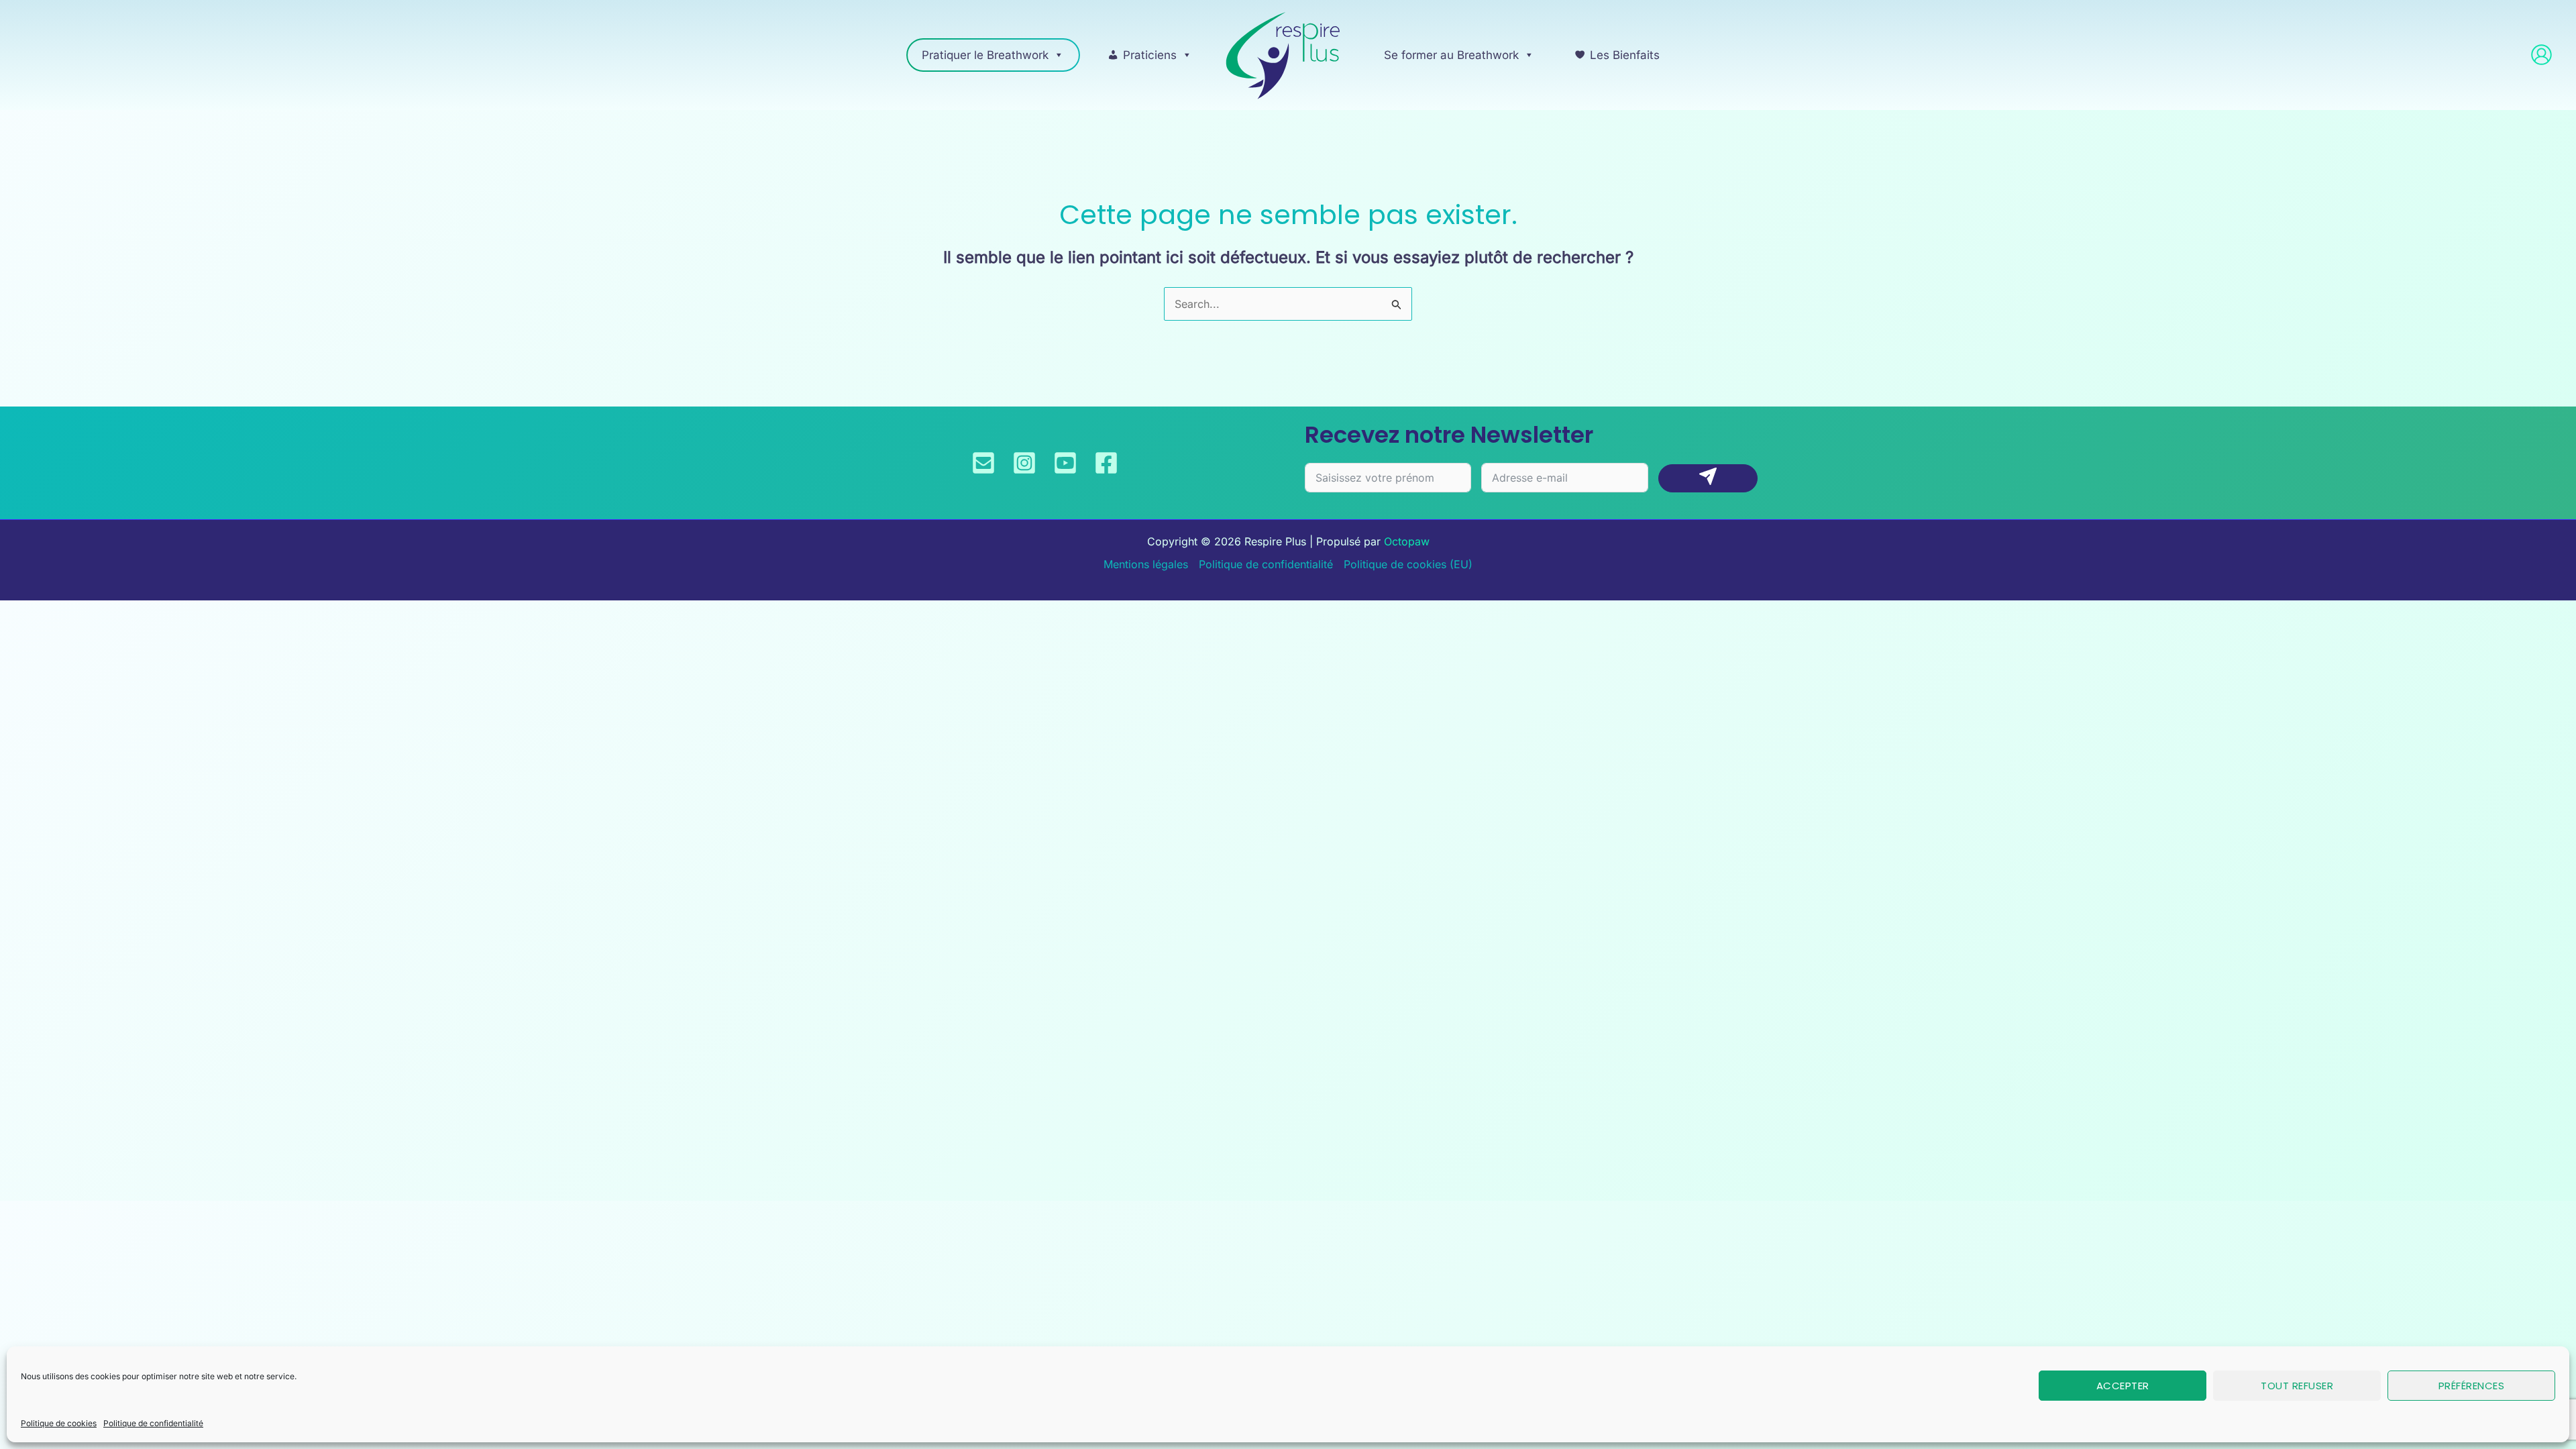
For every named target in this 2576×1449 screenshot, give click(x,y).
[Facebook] (1106, 463)
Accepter (2123, 1386)
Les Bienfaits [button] (1625, 55)
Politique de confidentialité (153, 1423)
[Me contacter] (983, 463)
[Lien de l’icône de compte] (2541, 55)
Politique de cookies (59, 1423)
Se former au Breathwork (1451, 55)
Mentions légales (1146, 564)
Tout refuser (2297, 1386)
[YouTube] (1065, 463)
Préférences (2472, 1386)
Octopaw (1407, 541)
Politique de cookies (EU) (1408, 564)
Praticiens (1150, 55)
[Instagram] (1024, 463)
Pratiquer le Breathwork (985, 55)
